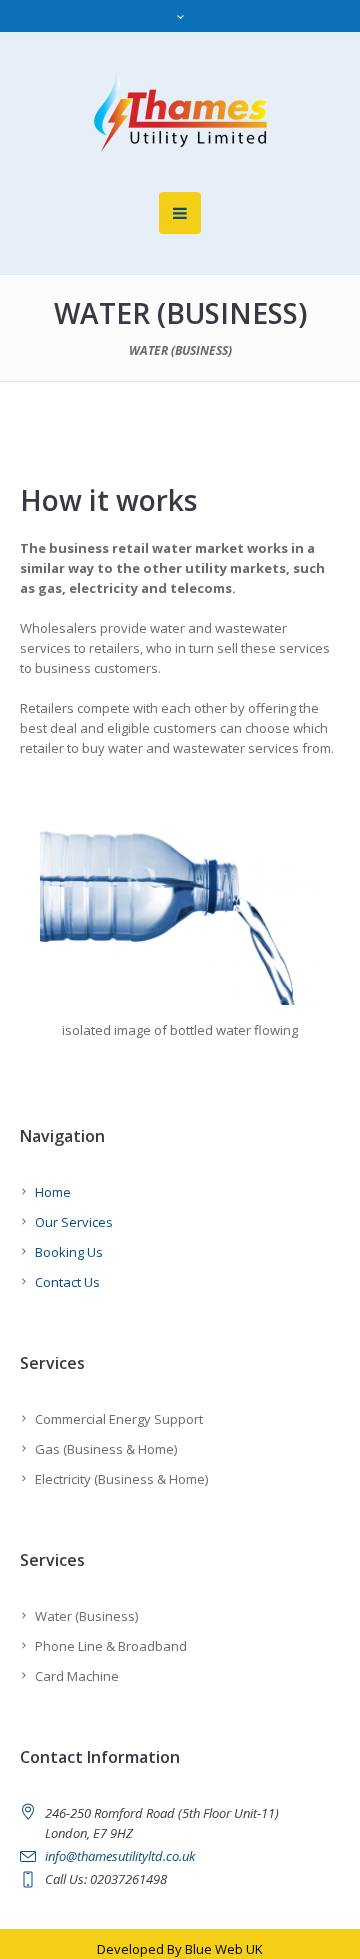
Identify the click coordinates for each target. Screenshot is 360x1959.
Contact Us (67, 1282)
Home (53, 1192)
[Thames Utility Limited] (180, 112)
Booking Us (69, 1252)
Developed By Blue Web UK (180, 1949)
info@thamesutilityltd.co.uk (120, 1856)
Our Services (74, 1222)
